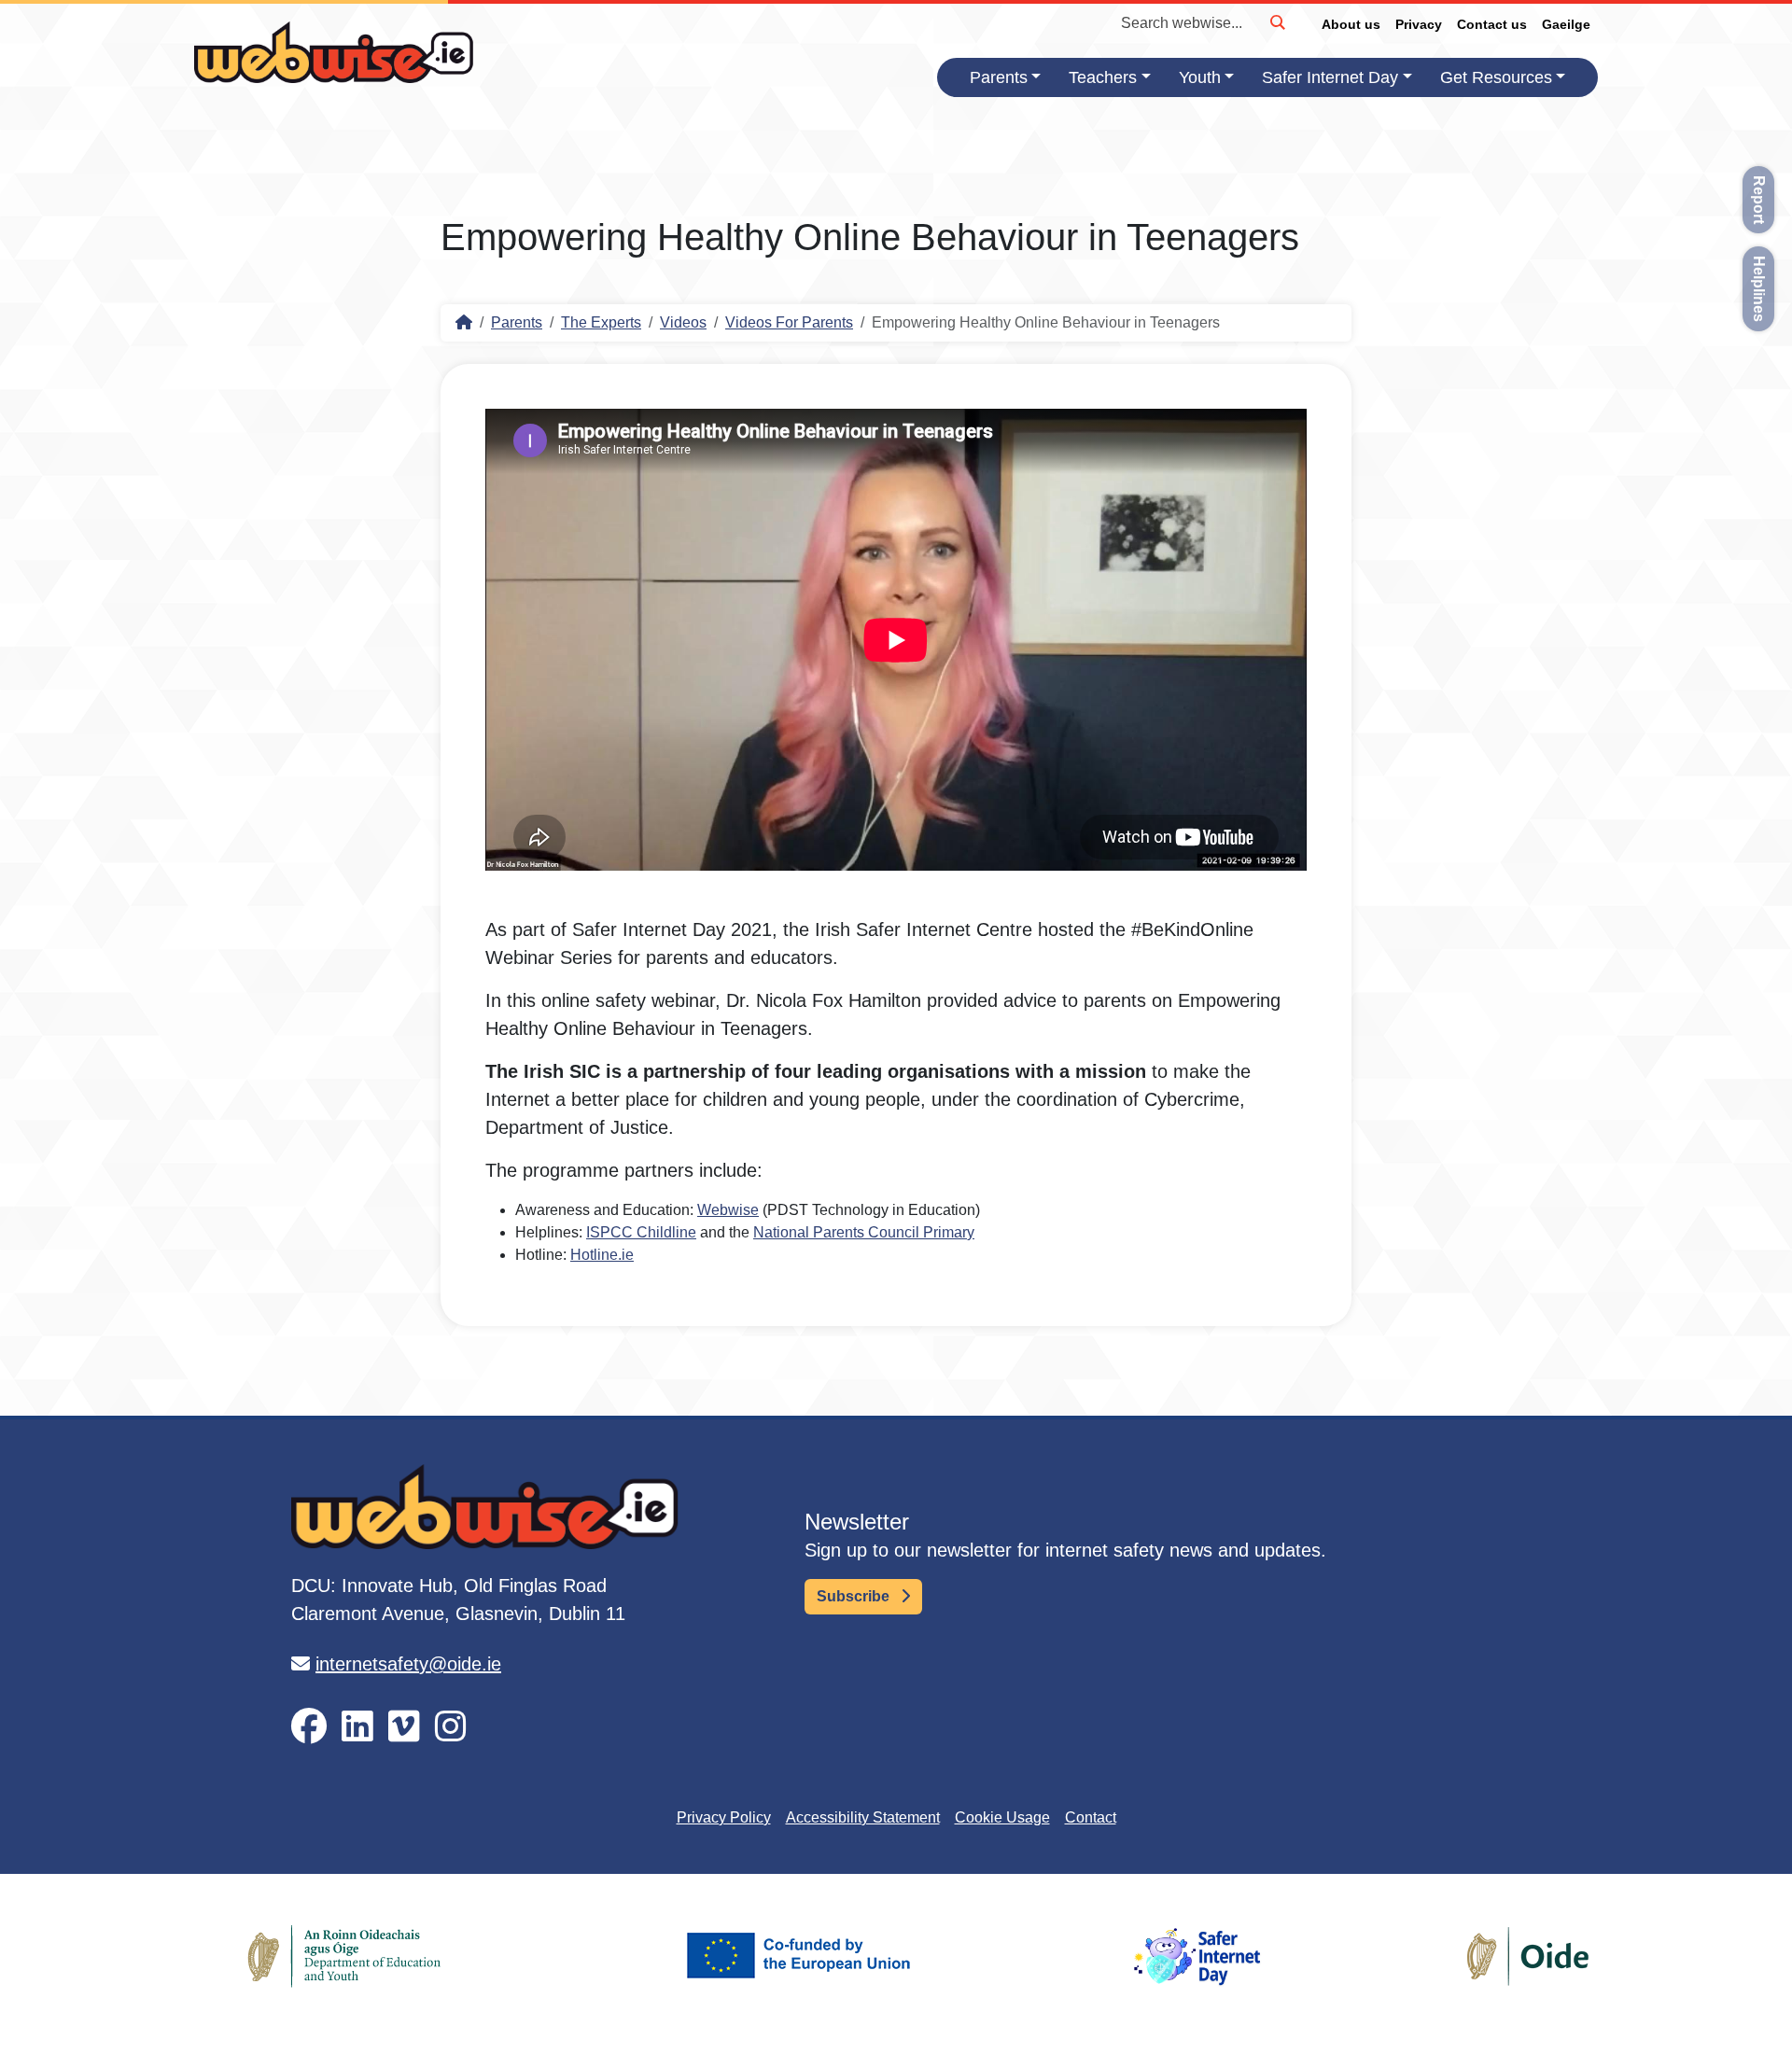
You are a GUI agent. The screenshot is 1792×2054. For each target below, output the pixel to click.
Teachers (1103, 77)
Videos (683, 322)
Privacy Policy (724, 1817)
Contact (1091, 1817)
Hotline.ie (602, 1255)
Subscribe (855, 1596)
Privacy (1419, 24)
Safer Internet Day (1330, 77)
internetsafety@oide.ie (408, 1664)
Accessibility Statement (863, 1817)
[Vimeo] (404, 1727)
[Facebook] (309, 1727)
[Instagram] (451, 1727)
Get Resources (1496, 77)
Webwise (728, 1210)
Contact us (1492, 24)
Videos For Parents (789, 322)
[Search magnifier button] (1277, 22)
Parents (999, 77)
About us (1351, 24)
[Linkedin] (357, 1727)
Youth (1200, 77)
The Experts (601, 322)
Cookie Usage (1002, 1817)
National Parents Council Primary (864, 1232)
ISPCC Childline (641, 1232)
